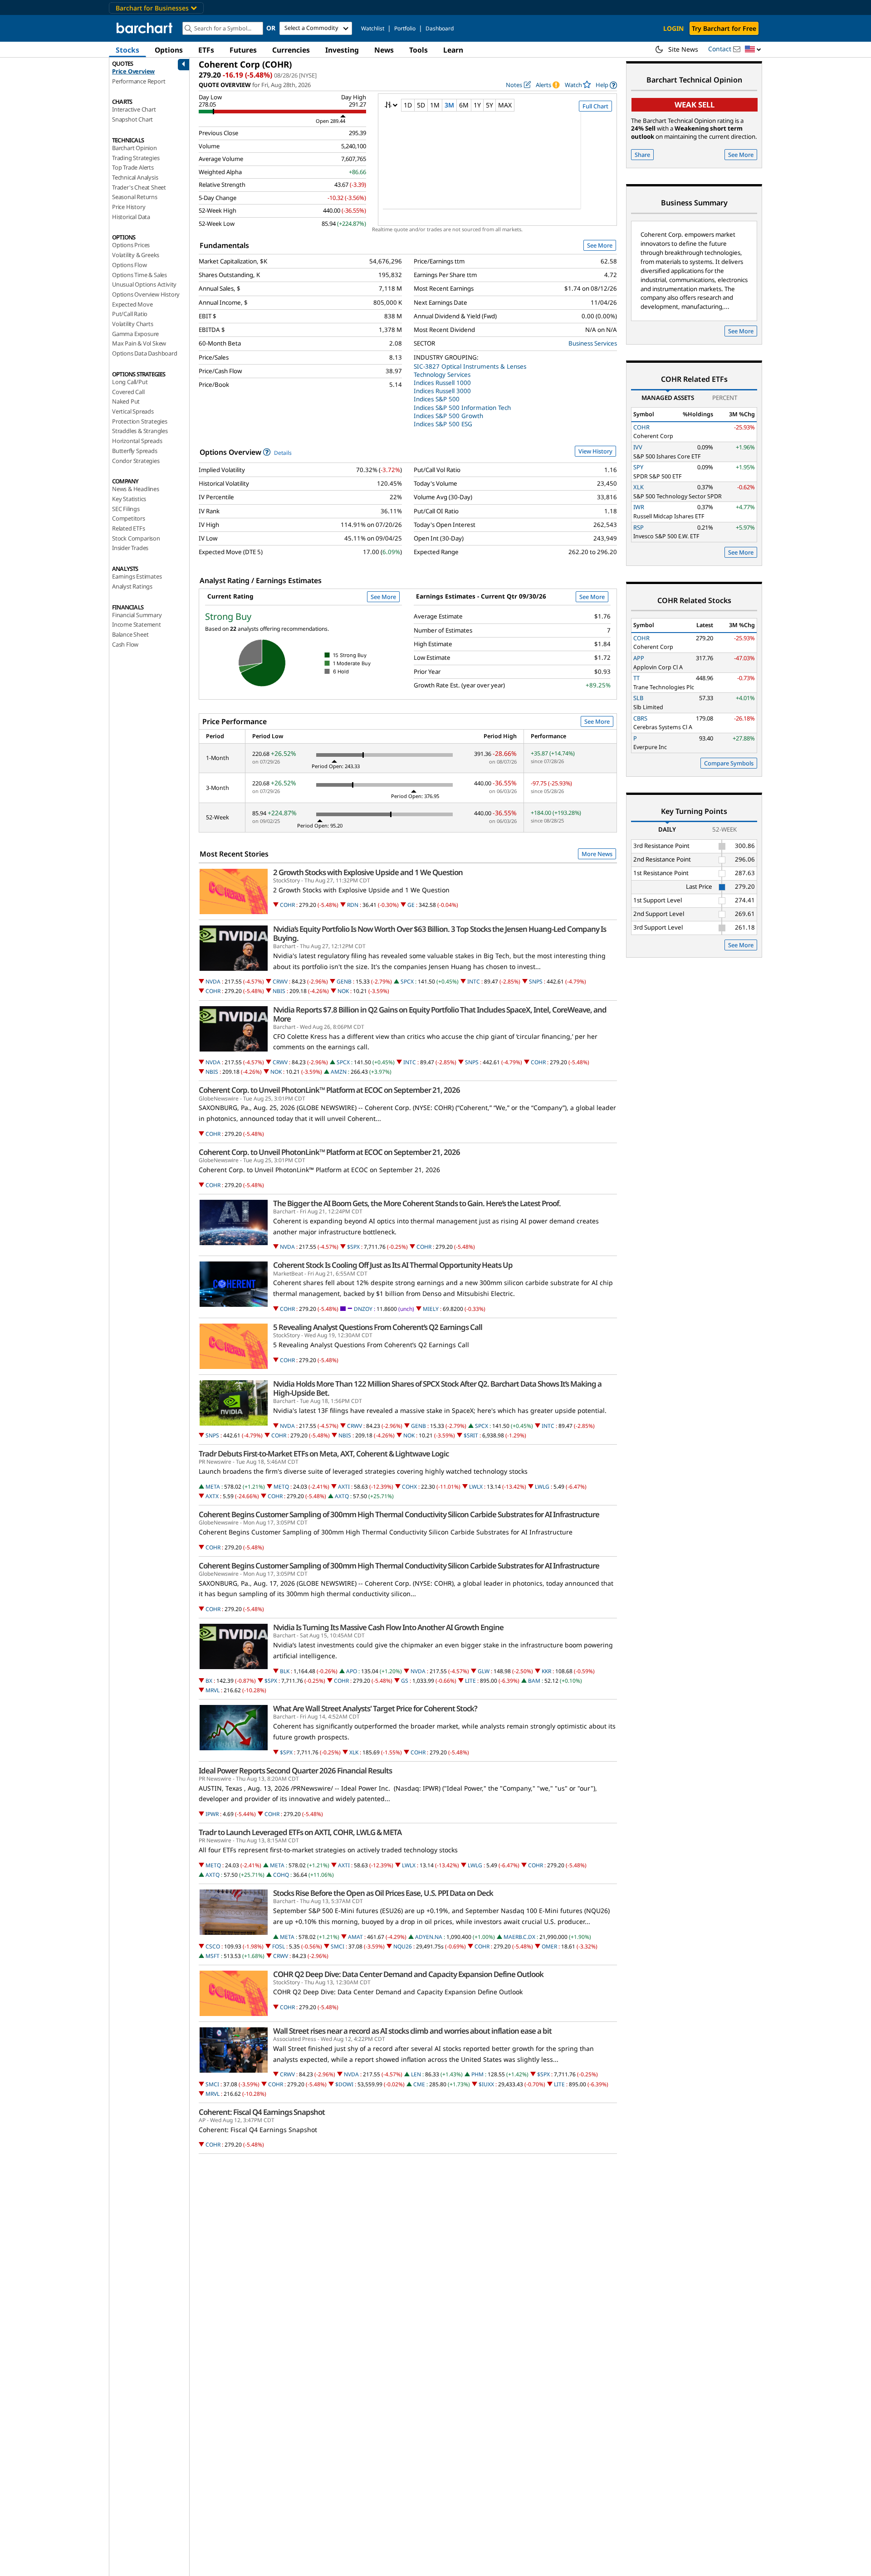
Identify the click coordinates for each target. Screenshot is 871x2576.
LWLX (476, 1487)
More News (597, 854)
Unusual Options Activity (144, 284)
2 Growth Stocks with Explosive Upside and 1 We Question (368, 872)
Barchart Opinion (135, 148)
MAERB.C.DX (519, 1937)
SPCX (407, 981)
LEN (416, 2074)
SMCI (338, 1946)
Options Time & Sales (139, 275)
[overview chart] (497, 166)
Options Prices (131, 245)
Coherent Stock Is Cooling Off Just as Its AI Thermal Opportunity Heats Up (393, 1265)
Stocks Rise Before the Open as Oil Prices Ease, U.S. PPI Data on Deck (383, 1893)
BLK (285, 1671)
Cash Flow (125, 644)
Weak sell (695, 105)
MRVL (213, 1690)
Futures (243, 50)
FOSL (279, 1946)
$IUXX (486, 2084)
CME (419, 2084)
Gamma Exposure (135, 334)
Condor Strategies (136, 461)
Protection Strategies (140, 421)
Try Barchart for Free (724, 28)
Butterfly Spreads (135, 451)
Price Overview (133, 71)
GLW (484, 1671)
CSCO (213, 1946)
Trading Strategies (136, 158)
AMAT (355, 1937)
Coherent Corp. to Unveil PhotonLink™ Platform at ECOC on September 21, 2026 (329, 1090)
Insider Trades (130, 548)
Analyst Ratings (132, 586)
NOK (343, 991)
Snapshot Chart (132, 119)
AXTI (344, 1487)
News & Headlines (136, 489)
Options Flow (130, 265)
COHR (287, 905)
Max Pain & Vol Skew (139, 343)
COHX (409, 1487)
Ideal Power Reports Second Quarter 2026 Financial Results (295, 1771)
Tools (418, 50)
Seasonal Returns (135, 197)
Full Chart (595, 106)
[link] (606, 85)
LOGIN (673, 28)
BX (209, 1681)
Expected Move (132, 304)
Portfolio (405, 28)
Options (169, 50)
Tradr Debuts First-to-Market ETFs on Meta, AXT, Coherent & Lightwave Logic (324, 1454)
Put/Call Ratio (130, 314)
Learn (453, 50)
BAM (534, 1681)
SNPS (536, 981)
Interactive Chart (134, 109)
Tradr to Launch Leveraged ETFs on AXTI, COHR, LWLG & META (300, 1832)
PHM (477, 2074)
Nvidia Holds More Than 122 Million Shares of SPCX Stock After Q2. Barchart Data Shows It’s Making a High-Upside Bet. (437, 1388)
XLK (354, 1752)
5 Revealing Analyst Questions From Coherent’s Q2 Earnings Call (378, 1327)
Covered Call (128, 392)
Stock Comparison (136, 538)
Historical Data (131, 217)
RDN (353, 905)
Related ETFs (129, 528)
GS (405, 1681)
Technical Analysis (135, 177)
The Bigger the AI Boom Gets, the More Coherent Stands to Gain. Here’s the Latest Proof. (417, 1203)
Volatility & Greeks (136, 255)
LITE (470, 1681)
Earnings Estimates (137, 576)
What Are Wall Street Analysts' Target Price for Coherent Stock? (375, 1709)
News (384, 50)
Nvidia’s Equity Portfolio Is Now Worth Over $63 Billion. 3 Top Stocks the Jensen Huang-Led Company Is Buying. (440, 934)
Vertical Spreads (133, 411)
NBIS (279, 991)
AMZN (339, 1072)
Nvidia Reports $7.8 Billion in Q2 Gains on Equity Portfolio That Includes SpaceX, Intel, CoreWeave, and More (440, 1014)
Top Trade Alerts (133, 167)
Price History (129, 207)
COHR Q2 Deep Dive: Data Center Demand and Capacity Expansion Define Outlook (408, 1974)
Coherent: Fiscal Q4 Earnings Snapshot (262, 2112)
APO (352, 1671)
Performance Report (139, 81)
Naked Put (126, 401)
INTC (474, 981)
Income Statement (137, 624)
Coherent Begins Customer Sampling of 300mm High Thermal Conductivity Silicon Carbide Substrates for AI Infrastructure (399, 1514)
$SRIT (471, 1435)
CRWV (280, 981)
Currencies (291, 50)
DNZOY (363, 1309)
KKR (546, 1671)
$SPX (353, 1247)
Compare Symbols (729, 763)
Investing (342, 50)
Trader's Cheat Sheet (139, 187)
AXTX (212, 1496)
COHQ (281, 1875)
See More (600, 245)
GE (411, 905)
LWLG (542, 1487)
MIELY (431, 1309)
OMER (549, 1946)
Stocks (127, 50)
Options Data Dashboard (145, 353)
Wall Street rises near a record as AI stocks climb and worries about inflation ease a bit (412, 2031)
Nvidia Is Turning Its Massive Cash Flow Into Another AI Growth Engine (388, 1627)
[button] (753, 50)
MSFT (213, 1956)
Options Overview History (146, 294)
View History (595, 451)
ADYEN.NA (429, 1937)
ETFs (206, 50)
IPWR (212, 1814)
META (213, 1487)
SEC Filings (126, 509)
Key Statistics (129, 499)
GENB (344, 981)
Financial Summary (137, 615)
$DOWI (344, 2084)
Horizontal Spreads (137, 441)
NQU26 (403, 1946)
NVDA (213, 981)
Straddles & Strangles (140, 431)
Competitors (129, 518)
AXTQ (342, 1496)
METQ (281, 1487)
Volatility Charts (133, 324)
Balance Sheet (130, 634)
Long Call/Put (130, 382)
